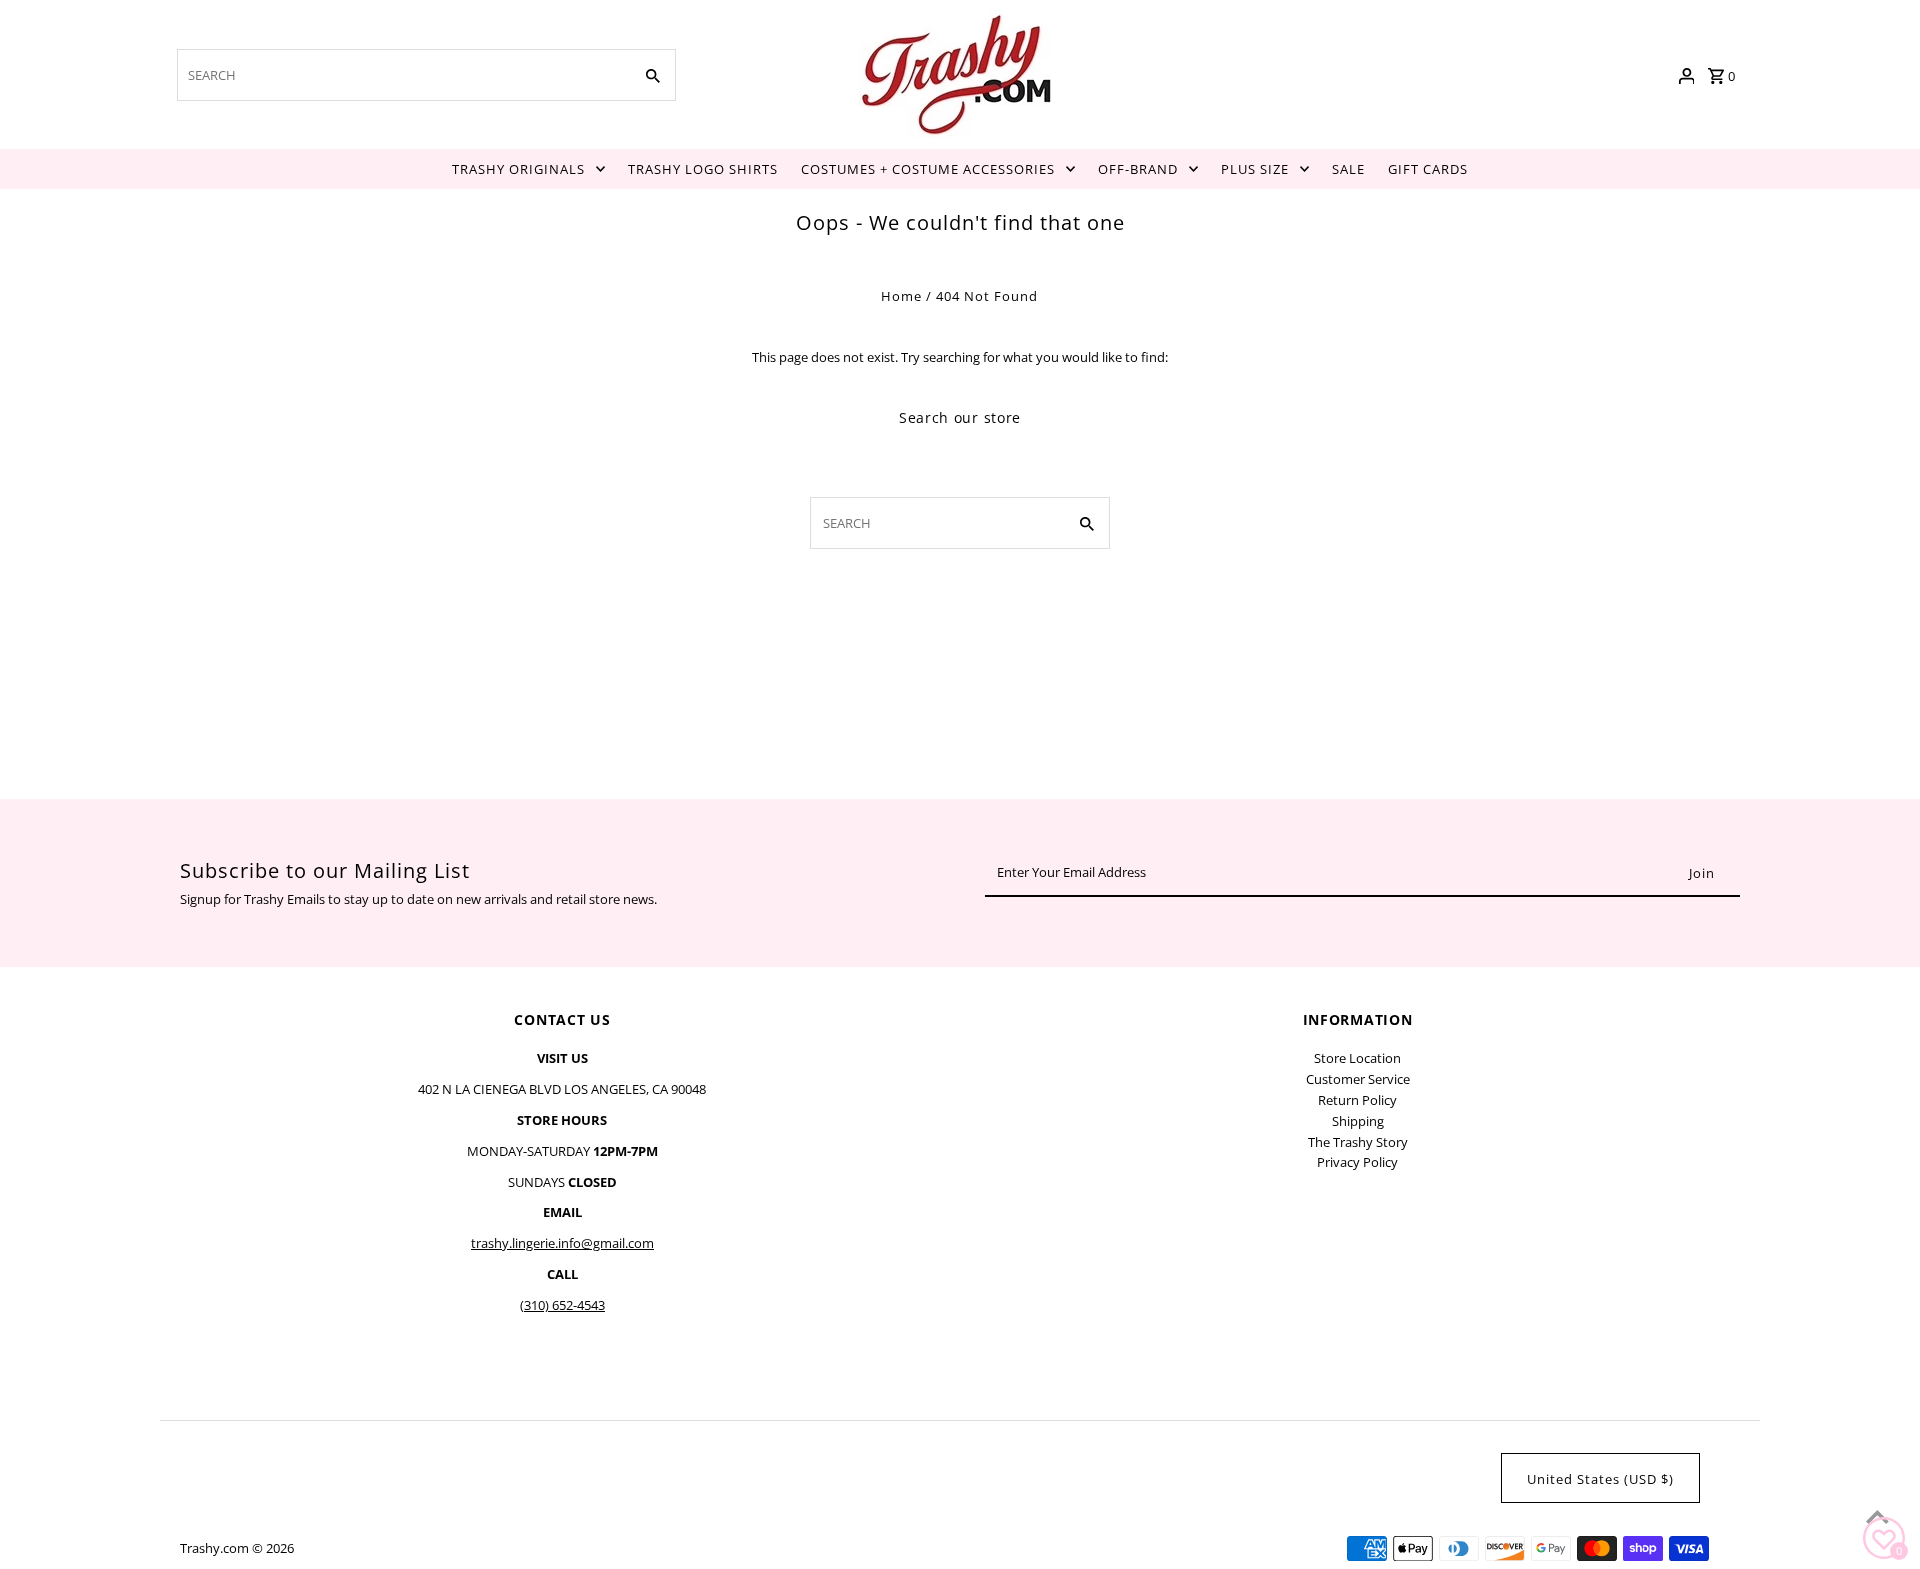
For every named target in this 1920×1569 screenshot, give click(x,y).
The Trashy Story (1358, 1142)
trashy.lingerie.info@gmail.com (562, 1243)
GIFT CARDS (1428, 169)
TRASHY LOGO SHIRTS (703, 169)
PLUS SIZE (1255, 169)
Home (901, 296)
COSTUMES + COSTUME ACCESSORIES (928, 169)
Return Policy (1357, 1100)
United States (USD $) (1600, 1479)
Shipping (1358, 1121)
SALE (1348, 169)
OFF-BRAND (1138, 169)
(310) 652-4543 (562, 1305)
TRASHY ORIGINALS (518, 169)
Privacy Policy (1357, 1162)
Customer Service (1358, 1079)
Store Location (1357, 1058)
